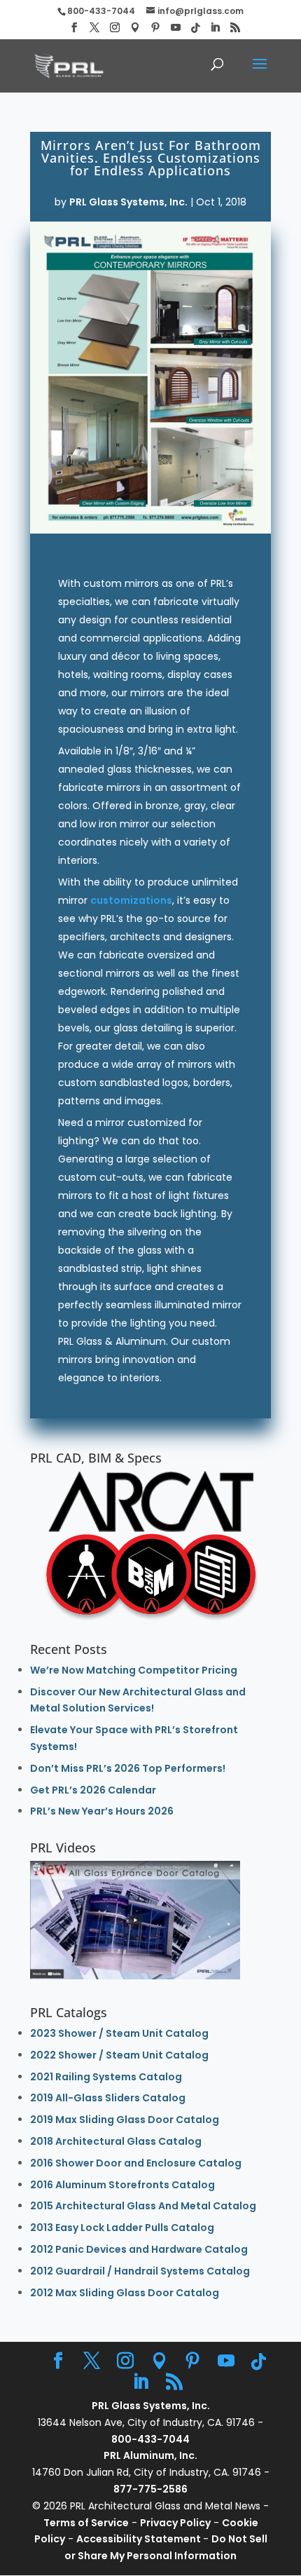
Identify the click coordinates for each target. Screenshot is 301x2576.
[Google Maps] (135, 28)
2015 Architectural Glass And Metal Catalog (143, 2206)
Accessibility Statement (140, 2539)
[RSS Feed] (235, 28)
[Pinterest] (155, 28)
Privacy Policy (175, 2523)
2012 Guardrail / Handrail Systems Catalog (140, 2271)
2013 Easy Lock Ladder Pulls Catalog (122, 2228)
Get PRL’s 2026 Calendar (93, 1790)
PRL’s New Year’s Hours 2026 (102, 1811)
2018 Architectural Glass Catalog (116, 2141)
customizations (131, 900)
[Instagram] (115, 28)
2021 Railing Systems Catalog (106, 2077)
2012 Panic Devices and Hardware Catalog (139, 2249)
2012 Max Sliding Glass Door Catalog (125, 2293)
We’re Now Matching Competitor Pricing (134, 1670)
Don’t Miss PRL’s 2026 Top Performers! (128, 1768)
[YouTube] (176, 28)
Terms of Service (86, 2523)
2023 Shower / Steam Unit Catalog (119, 2033)
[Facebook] (74, 28)
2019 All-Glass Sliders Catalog (108, 2098)
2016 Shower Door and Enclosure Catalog (136, 2163)
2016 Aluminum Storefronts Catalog (122, 2185)
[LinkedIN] (215, 28)
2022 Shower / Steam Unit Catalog (119, 2055)
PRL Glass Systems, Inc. (128, 202)
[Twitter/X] (94, 28)
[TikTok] (195, 28)
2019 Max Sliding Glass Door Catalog (125, 2120)
